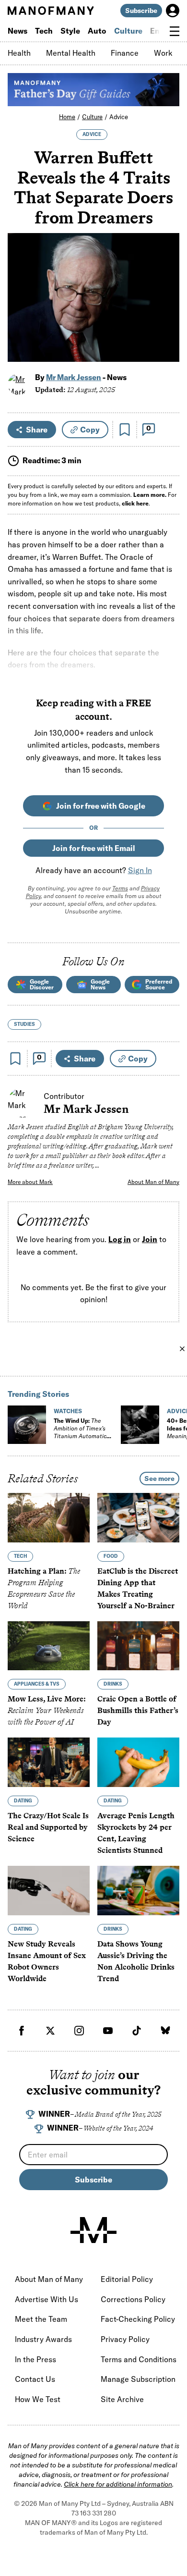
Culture (128, 31)
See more (159, 1479)
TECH (20, 1556)
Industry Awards (43, 2339)
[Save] (125, 430)
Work (163, 53)
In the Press (35, 2359)
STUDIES (24, 1024)
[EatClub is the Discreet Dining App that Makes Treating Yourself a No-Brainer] (138, 1518)
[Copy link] (167, 350)
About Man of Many (153, 1182)
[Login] (173, 11)
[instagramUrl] (79, 2031)
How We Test (38, 2399)
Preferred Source (159, 984)
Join (150, 1239)
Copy (90, 430)
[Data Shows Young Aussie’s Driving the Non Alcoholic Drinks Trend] (138, 1891)
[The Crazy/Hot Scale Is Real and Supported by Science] (49, 1763)
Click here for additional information (118, 2484)
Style (70, 31)
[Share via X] (167, 308)
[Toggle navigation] (175, 31)
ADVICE (92, 134)
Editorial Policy (127, 2279)
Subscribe (141, 11)
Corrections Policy (133, 2299)
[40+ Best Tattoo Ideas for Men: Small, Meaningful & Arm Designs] (140, 1425)
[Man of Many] (93, 2230)
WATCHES (68, 1411)
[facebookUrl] (22, 2031)
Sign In (140, 870)
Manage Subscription (138, 2379)
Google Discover (42, 984)
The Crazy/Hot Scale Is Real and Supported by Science (48, 1827)
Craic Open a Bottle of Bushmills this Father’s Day (138, 1711)
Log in (120, 1239)
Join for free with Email (94, 848)
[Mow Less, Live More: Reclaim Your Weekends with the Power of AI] (49, 1646)
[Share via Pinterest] (167, 329)
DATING (23, 1801)
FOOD (111, 1556)
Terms (120, 888)
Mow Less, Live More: (47, 1711)
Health (19, 53)
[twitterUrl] (50, 2031)
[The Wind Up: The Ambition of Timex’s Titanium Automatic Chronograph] (27, 1425)
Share (37, 430)
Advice (119, 117)
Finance (125, 53)
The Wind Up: (80, 1432)
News (18, 31)
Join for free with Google (101, 806)
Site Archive (122, 2399)
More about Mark (30, 1182)
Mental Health (71, 53)
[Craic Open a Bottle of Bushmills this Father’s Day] (138, 1646)
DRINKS (113, 1684)
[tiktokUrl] (137, 2031)
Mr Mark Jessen (74, 377)
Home (67, 117)
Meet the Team (41, 2319)
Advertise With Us (47, 2299)
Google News (100, 984)
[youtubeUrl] (108, 2031)
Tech (44, 31)
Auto (97, 31)
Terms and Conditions (139, 2359)
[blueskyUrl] (165, 2031)
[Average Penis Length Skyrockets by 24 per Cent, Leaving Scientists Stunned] (138, 1763)
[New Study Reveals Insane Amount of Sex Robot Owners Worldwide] (49, 1891)
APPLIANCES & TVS (37, 1684)
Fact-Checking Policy (138, 2319)
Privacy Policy (125, 2339)
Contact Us (35, 2379)
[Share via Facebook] (167, 288)
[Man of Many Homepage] (51, 11)
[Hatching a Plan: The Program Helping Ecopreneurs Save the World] (49, 1518)
